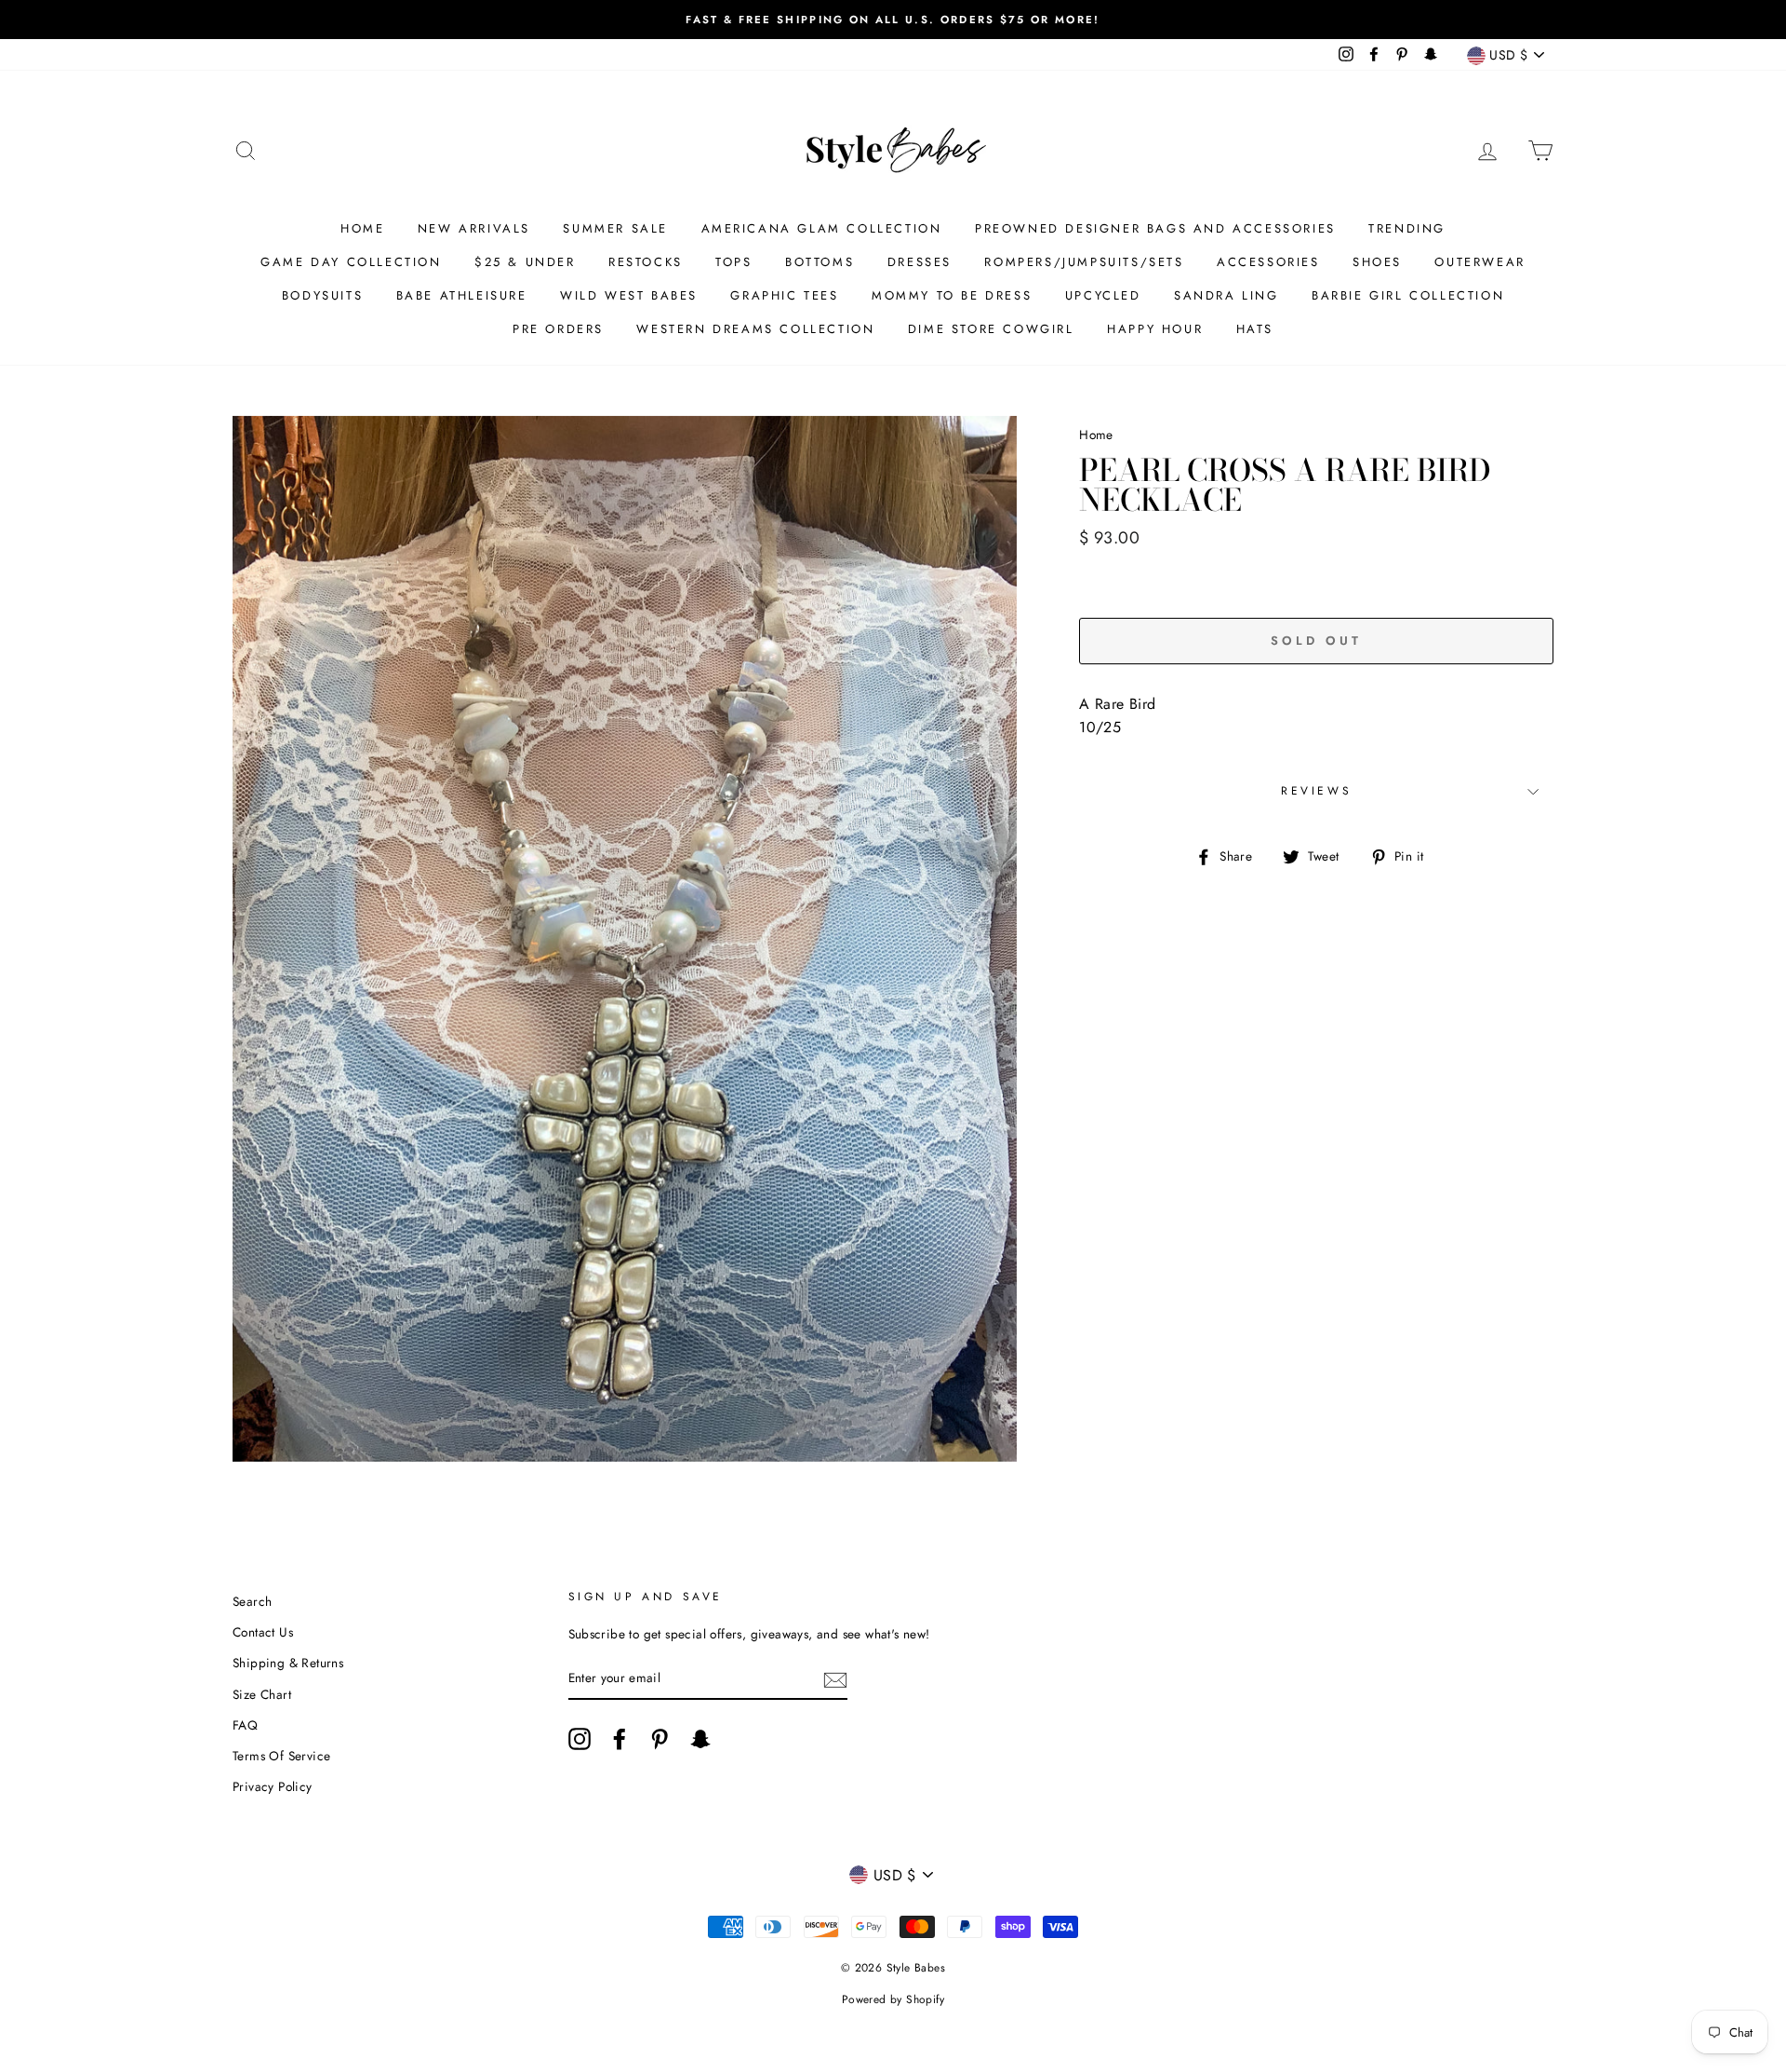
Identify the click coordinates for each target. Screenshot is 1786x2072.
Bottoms (820, 262)
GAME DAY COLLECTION (351, 262)
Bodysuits (322, 295)
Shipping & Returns (288, 1663)
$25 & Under (525, 262)
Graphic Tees (784, 295)
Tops (733, 262)
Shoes (1377, 262)
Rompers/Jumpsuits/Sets (1084, 262)
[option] (893, 20)
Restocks (646, 262)
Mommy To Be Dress (952, 295)
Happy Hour (1155, 329)
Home (362, 228)
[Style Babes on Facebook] (620, 1739)
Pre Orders (558, 329)
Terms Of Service (281, 1756)
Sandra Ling (1226, 295)
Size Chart (262, 1694)
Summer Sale (615, 228)
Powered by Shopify (893, 1999)
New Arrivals (474, 228)
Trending (1407, 228)
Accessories (1268, 262)
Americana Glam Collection (822, 228)
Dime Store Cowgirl (991, 329)
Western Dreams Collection (755, 329)
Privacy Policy (273, 1786)
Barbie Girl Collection (1408, 295)
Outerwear (1479, 262)
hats (1255, 329)
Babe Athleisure (462, 295)
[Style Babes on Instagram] (580, 1739)
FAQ (245, 1725)
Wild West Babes (629, 295)
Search (252, 1601)
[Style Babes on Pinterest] (660, 1739)
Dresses (920, 262)
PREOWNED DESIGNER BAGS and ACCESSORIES (1155, 228)
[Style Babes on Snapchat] (700, 1739)
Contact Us (263, 1632)
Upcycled (1103, 295)
